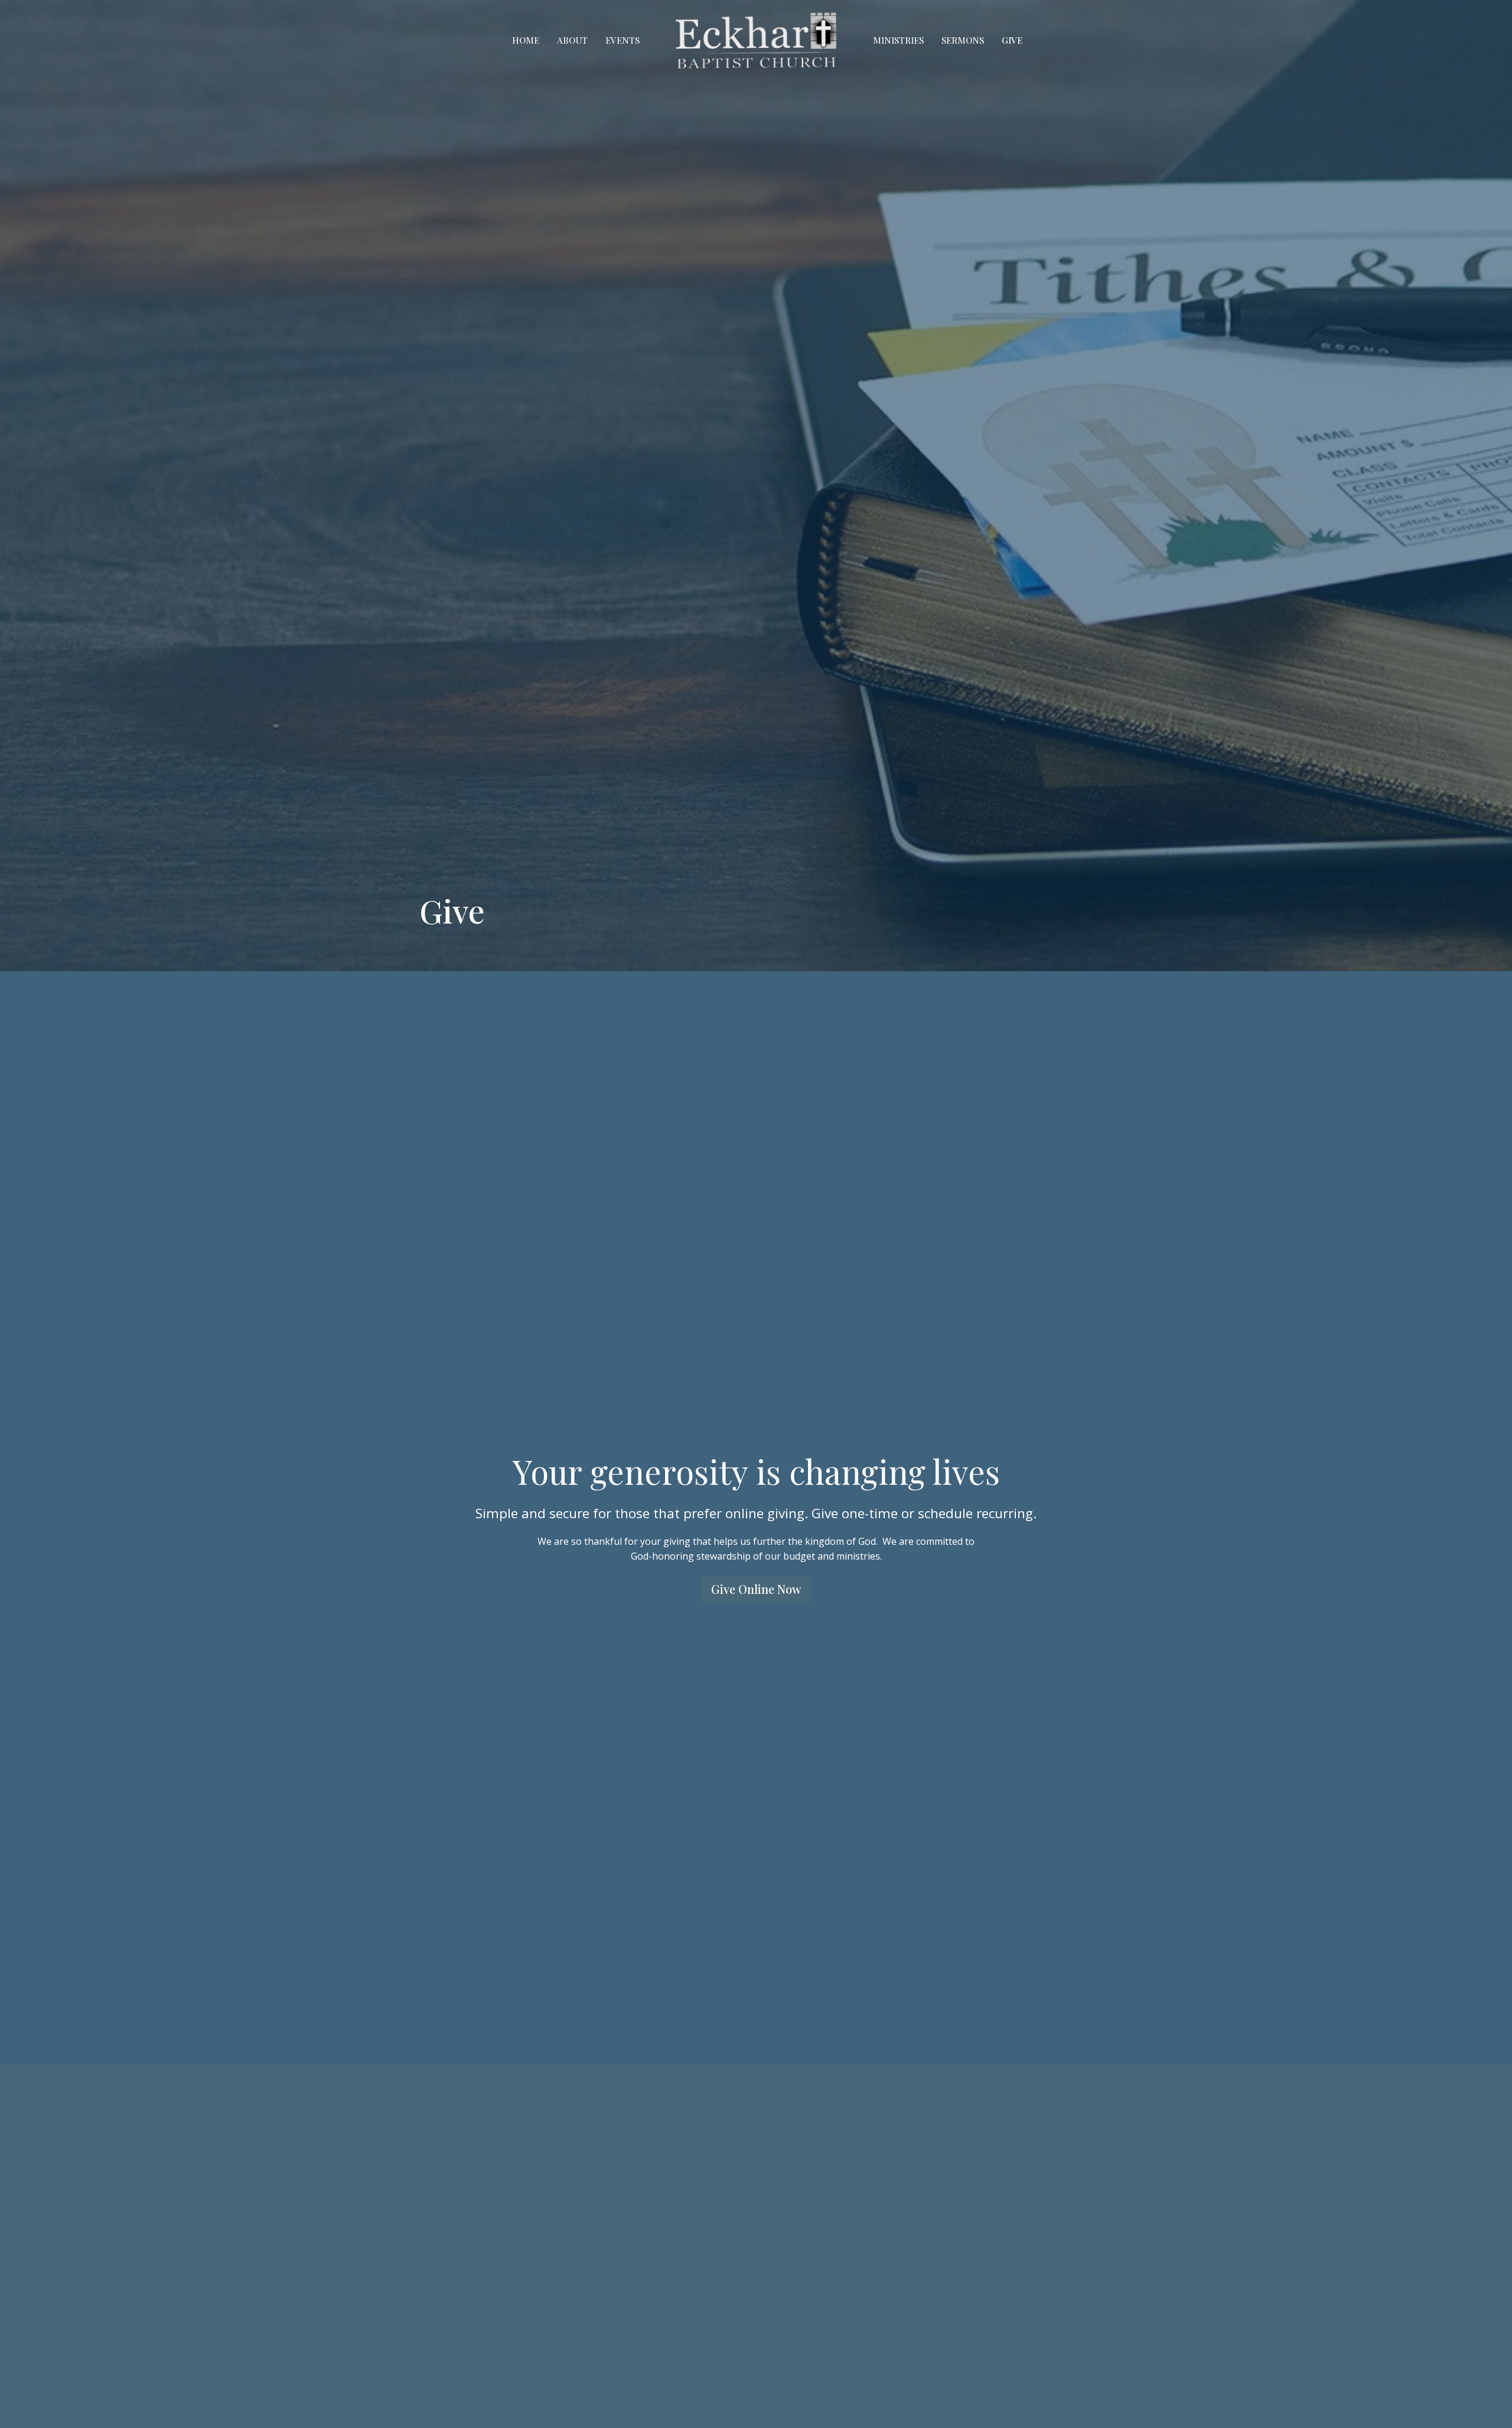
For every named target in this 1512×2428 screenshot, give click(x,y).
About (572, 40)
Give (1012, 40)
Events (623, 40)
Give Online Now (756, 1589)
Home (526, 40)
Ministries (898, 40)
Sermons (963, 40)
